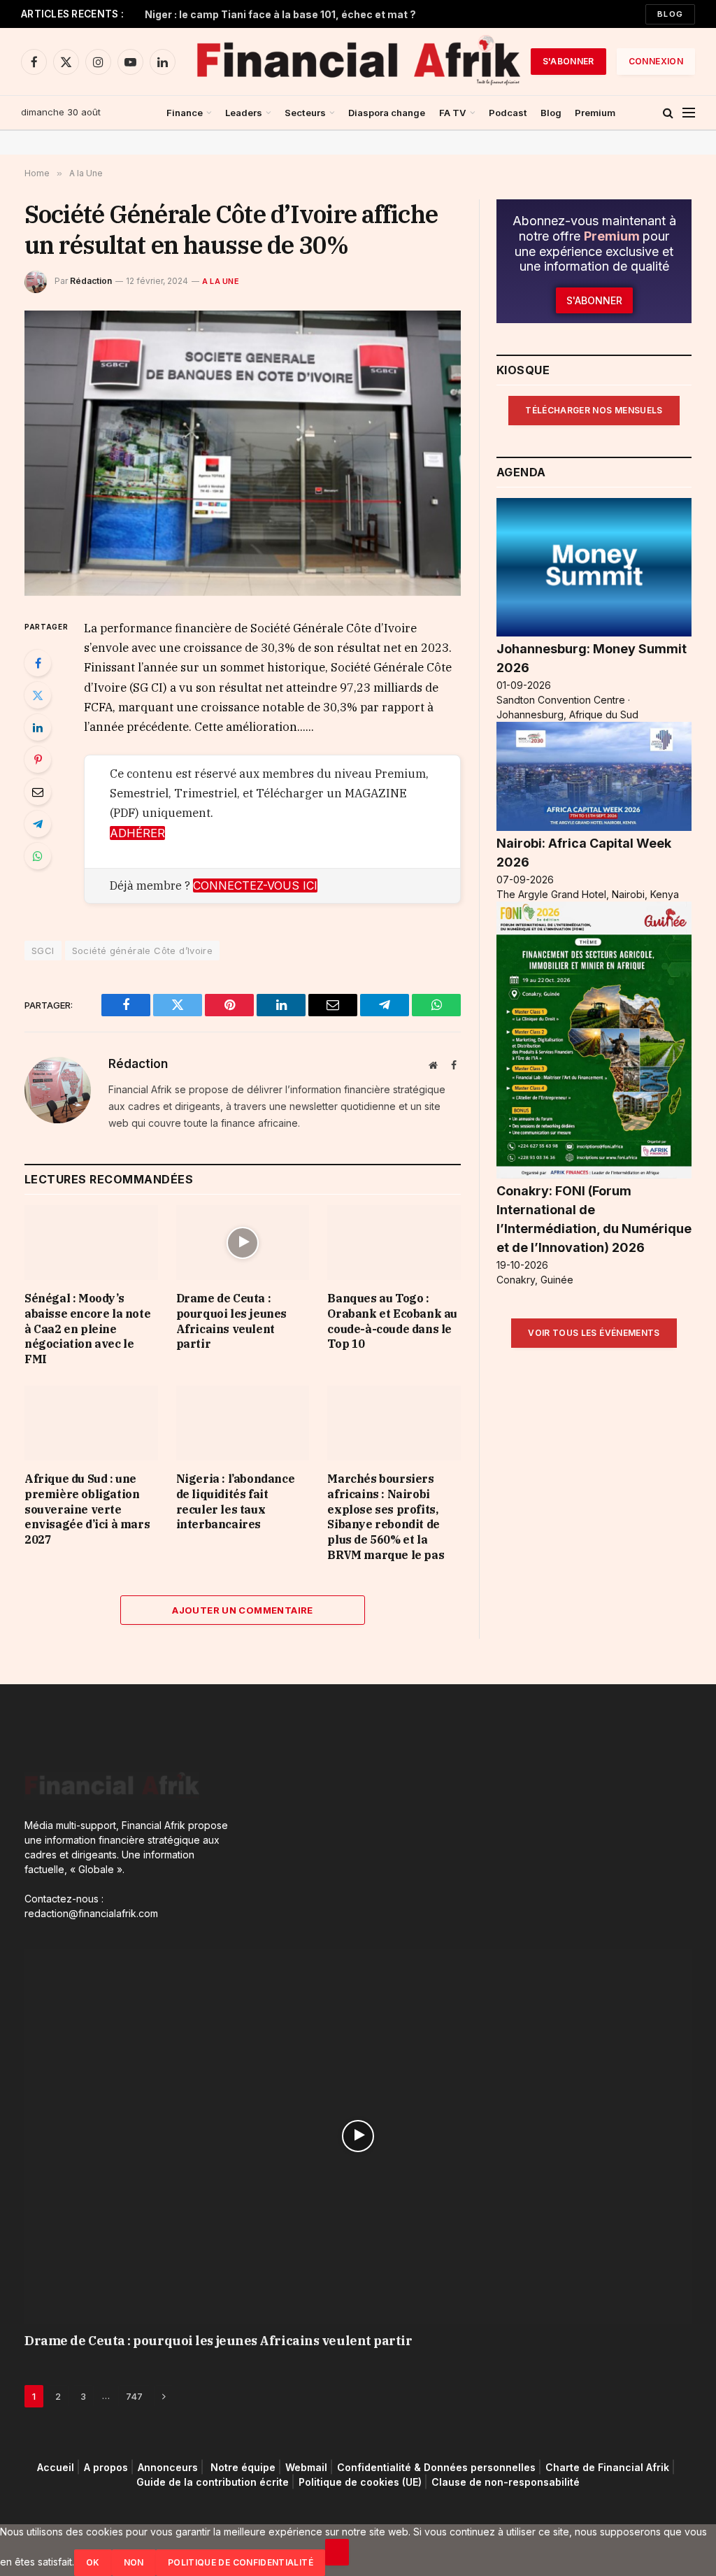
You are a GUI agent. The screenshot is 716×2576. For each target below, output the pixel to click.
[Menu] (689, 113)
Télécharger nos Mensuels (594, 410)
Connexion (656, 61)
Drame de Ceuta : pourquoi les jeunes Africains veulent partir (231, 1321)
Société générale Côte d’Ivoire (143, 951)
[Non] (337, 2552)
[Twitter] (38, 695)
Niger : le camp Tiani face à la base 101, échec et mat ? (280, 14)
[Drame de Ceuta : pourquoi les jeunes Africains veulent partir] (243, 1243)
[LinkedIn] (38, 727)
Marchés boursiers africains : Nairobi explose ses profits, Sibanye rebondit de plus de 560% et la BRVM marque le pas (386, 1517)
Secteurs (305, 113)
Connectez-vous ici (255, 885)
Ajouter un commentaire (243, 1610)
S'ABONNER (568, 61)
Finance (185, 113)
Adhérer (137, 833)
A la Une (221, 281)
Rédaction (91, 281)
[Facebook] (38, 663)
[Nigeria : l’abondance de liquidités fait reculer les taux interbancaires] (243, 1423)
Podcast (508, 113)
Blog (670, 14)
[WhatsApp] (38, 856)
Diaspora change (387, 113)
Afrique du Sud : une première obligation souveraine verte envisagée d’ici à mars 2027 (87, 1509)
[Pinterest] (38, 760)
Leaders (244, 113)
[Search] (668, 113)
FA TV (453, 113)
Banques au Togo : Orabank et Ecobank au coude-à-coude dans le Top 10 (392, 1321)
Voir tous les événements (594, 1333)
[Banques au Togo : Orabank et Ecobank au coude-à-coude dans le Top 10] (394, 1243)
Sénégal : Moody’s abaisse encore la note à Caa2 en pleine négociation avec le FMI (87, 1329)
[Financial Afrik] (358, 62)
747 (134, 2396)
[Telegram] (38, 824)
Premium (595, 113)
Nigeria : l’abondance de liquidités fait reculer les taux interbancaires (236, 1501)
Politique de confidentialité (241, 2562)
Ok (93, 2562)
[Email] (38, 792)
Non (134, 2562)
